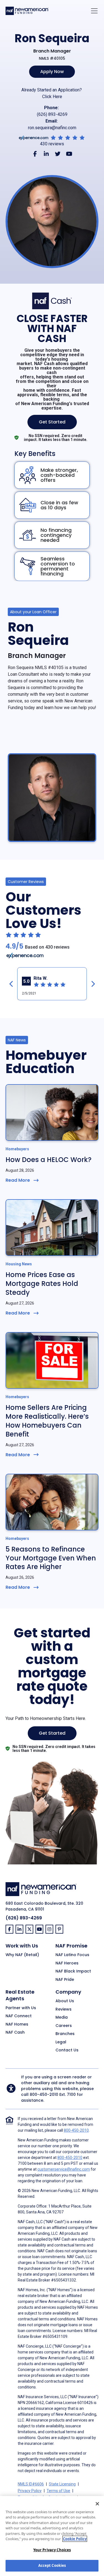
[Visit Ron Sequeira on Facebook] (35, 154)
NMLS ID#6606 (31, 2484)
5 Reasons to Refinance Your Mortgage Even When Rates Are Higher (51, 1558)
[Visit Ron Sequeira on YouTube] (69, 154)
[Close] (97, 2504)
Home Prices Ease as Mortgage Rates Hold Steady (42, 1284)
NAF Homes (17, 2024)
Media (62, 2018)
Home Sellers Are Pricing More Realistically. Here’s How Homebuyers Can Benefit (47, 1421)
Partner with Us (21, 2008)
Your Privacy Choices (52, 2550)
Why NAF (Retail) (22, 1955)
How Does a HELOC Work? (49, 1160)
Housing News (19, 1264)
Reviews (64, 2009)
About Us (65, 2001)
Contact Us (67, 2050)
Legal (61, 2042)
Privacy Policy (30, 2491)
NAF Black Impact (73, 1971)
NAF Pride (65, 1980)
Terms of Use (58, 2491)
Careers (64, 2026)
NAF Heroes (67, 1963)
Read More (18, 1180)
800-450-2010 (44, 2094)
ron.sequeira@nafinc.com (52, 128)
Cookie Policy (75, 2539)
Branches (65, 2034)
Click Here (52, 97)
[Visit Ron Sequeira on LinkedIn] (46, 154)
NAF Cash (15, 2033)
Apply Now (52, 72)
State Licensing (62, 2484)
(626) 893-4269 (52, 114)
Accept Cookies (52, 2565)
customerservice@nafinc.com (64, 2169)
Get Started (52, 422)
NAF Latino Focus (72, 1955)
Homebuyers (17, 1149)
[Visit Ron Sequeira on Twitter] (58, 154)
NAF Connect (19, 2016)
